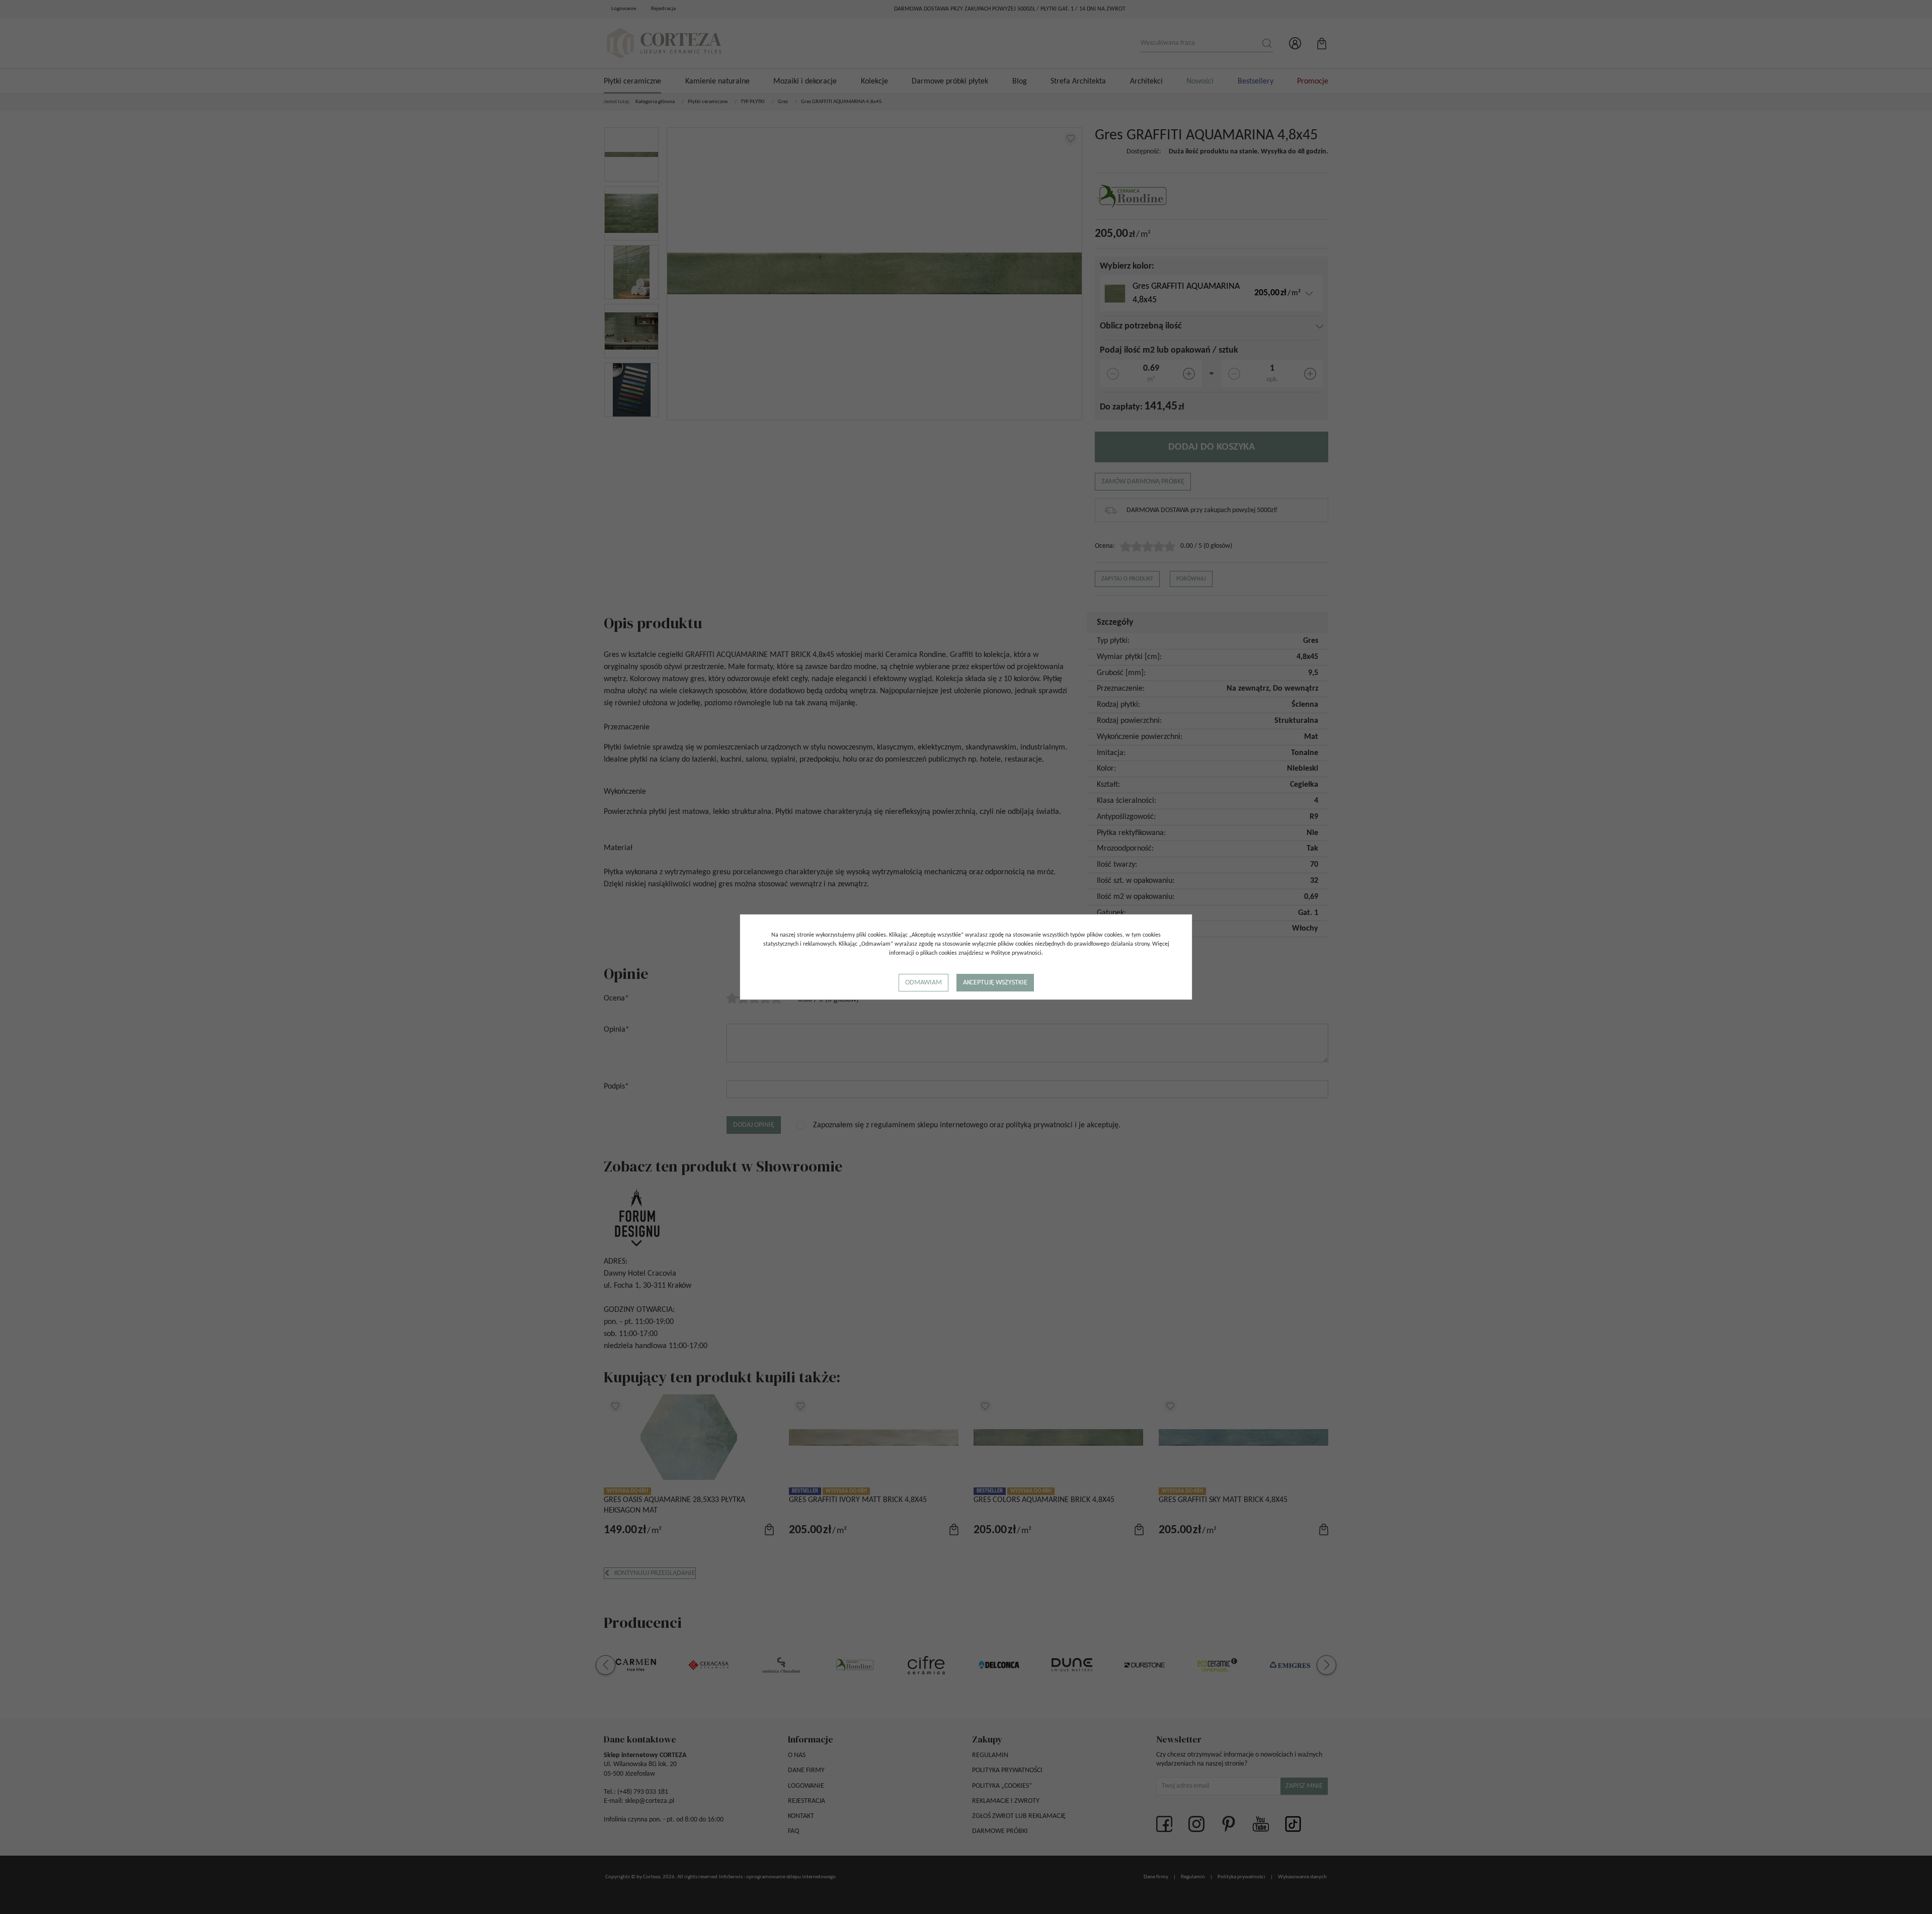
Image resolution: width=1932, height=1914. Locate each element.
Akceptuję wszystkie (995, 983)
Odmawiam (923, 983)
